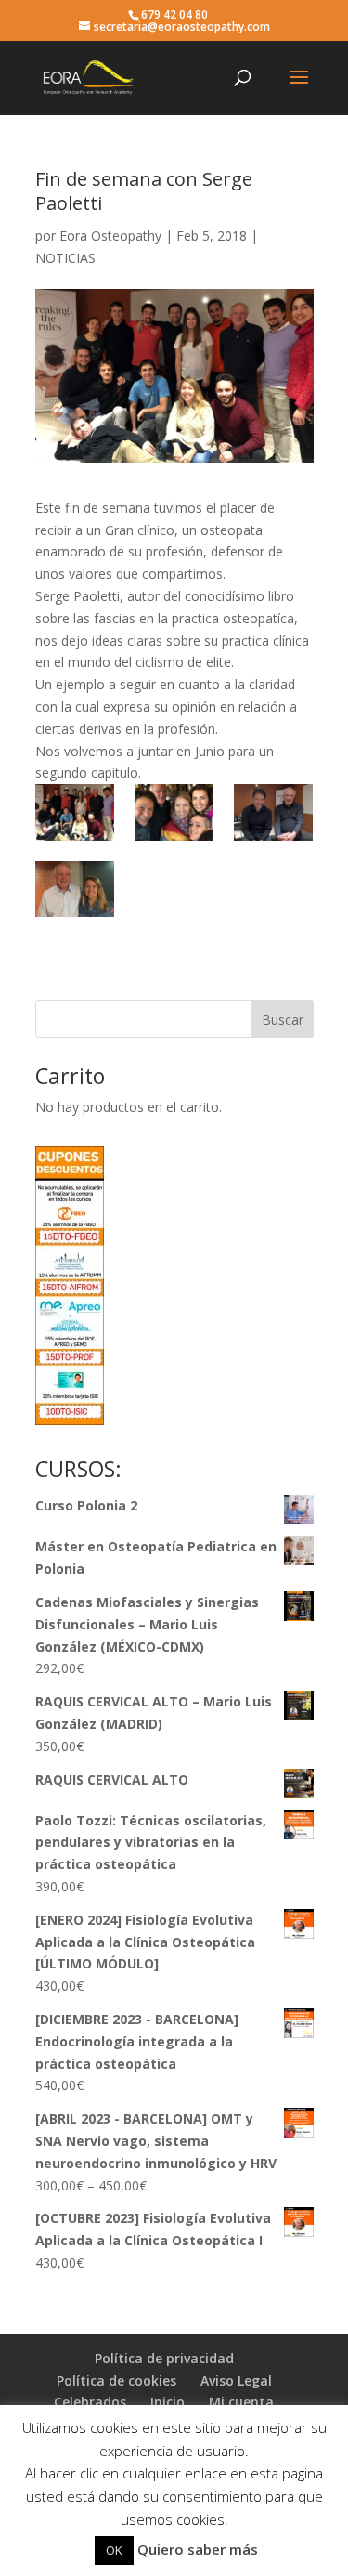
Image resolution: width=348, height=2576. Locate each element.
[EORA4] (174, 812)
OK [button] (114, 2550)
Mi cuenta (241, 2402)
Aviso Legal (236, 2380)
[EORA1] (75, 812)
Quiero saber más (198, 2549)
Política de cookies (116, 2380)
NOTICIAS (65, 258)
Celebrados (90, 2402)
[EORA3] (273, 812)
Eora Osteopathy (110, 235)
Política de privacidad (164, 2358)
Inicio (168, 2402)
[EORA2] (75, 889)
